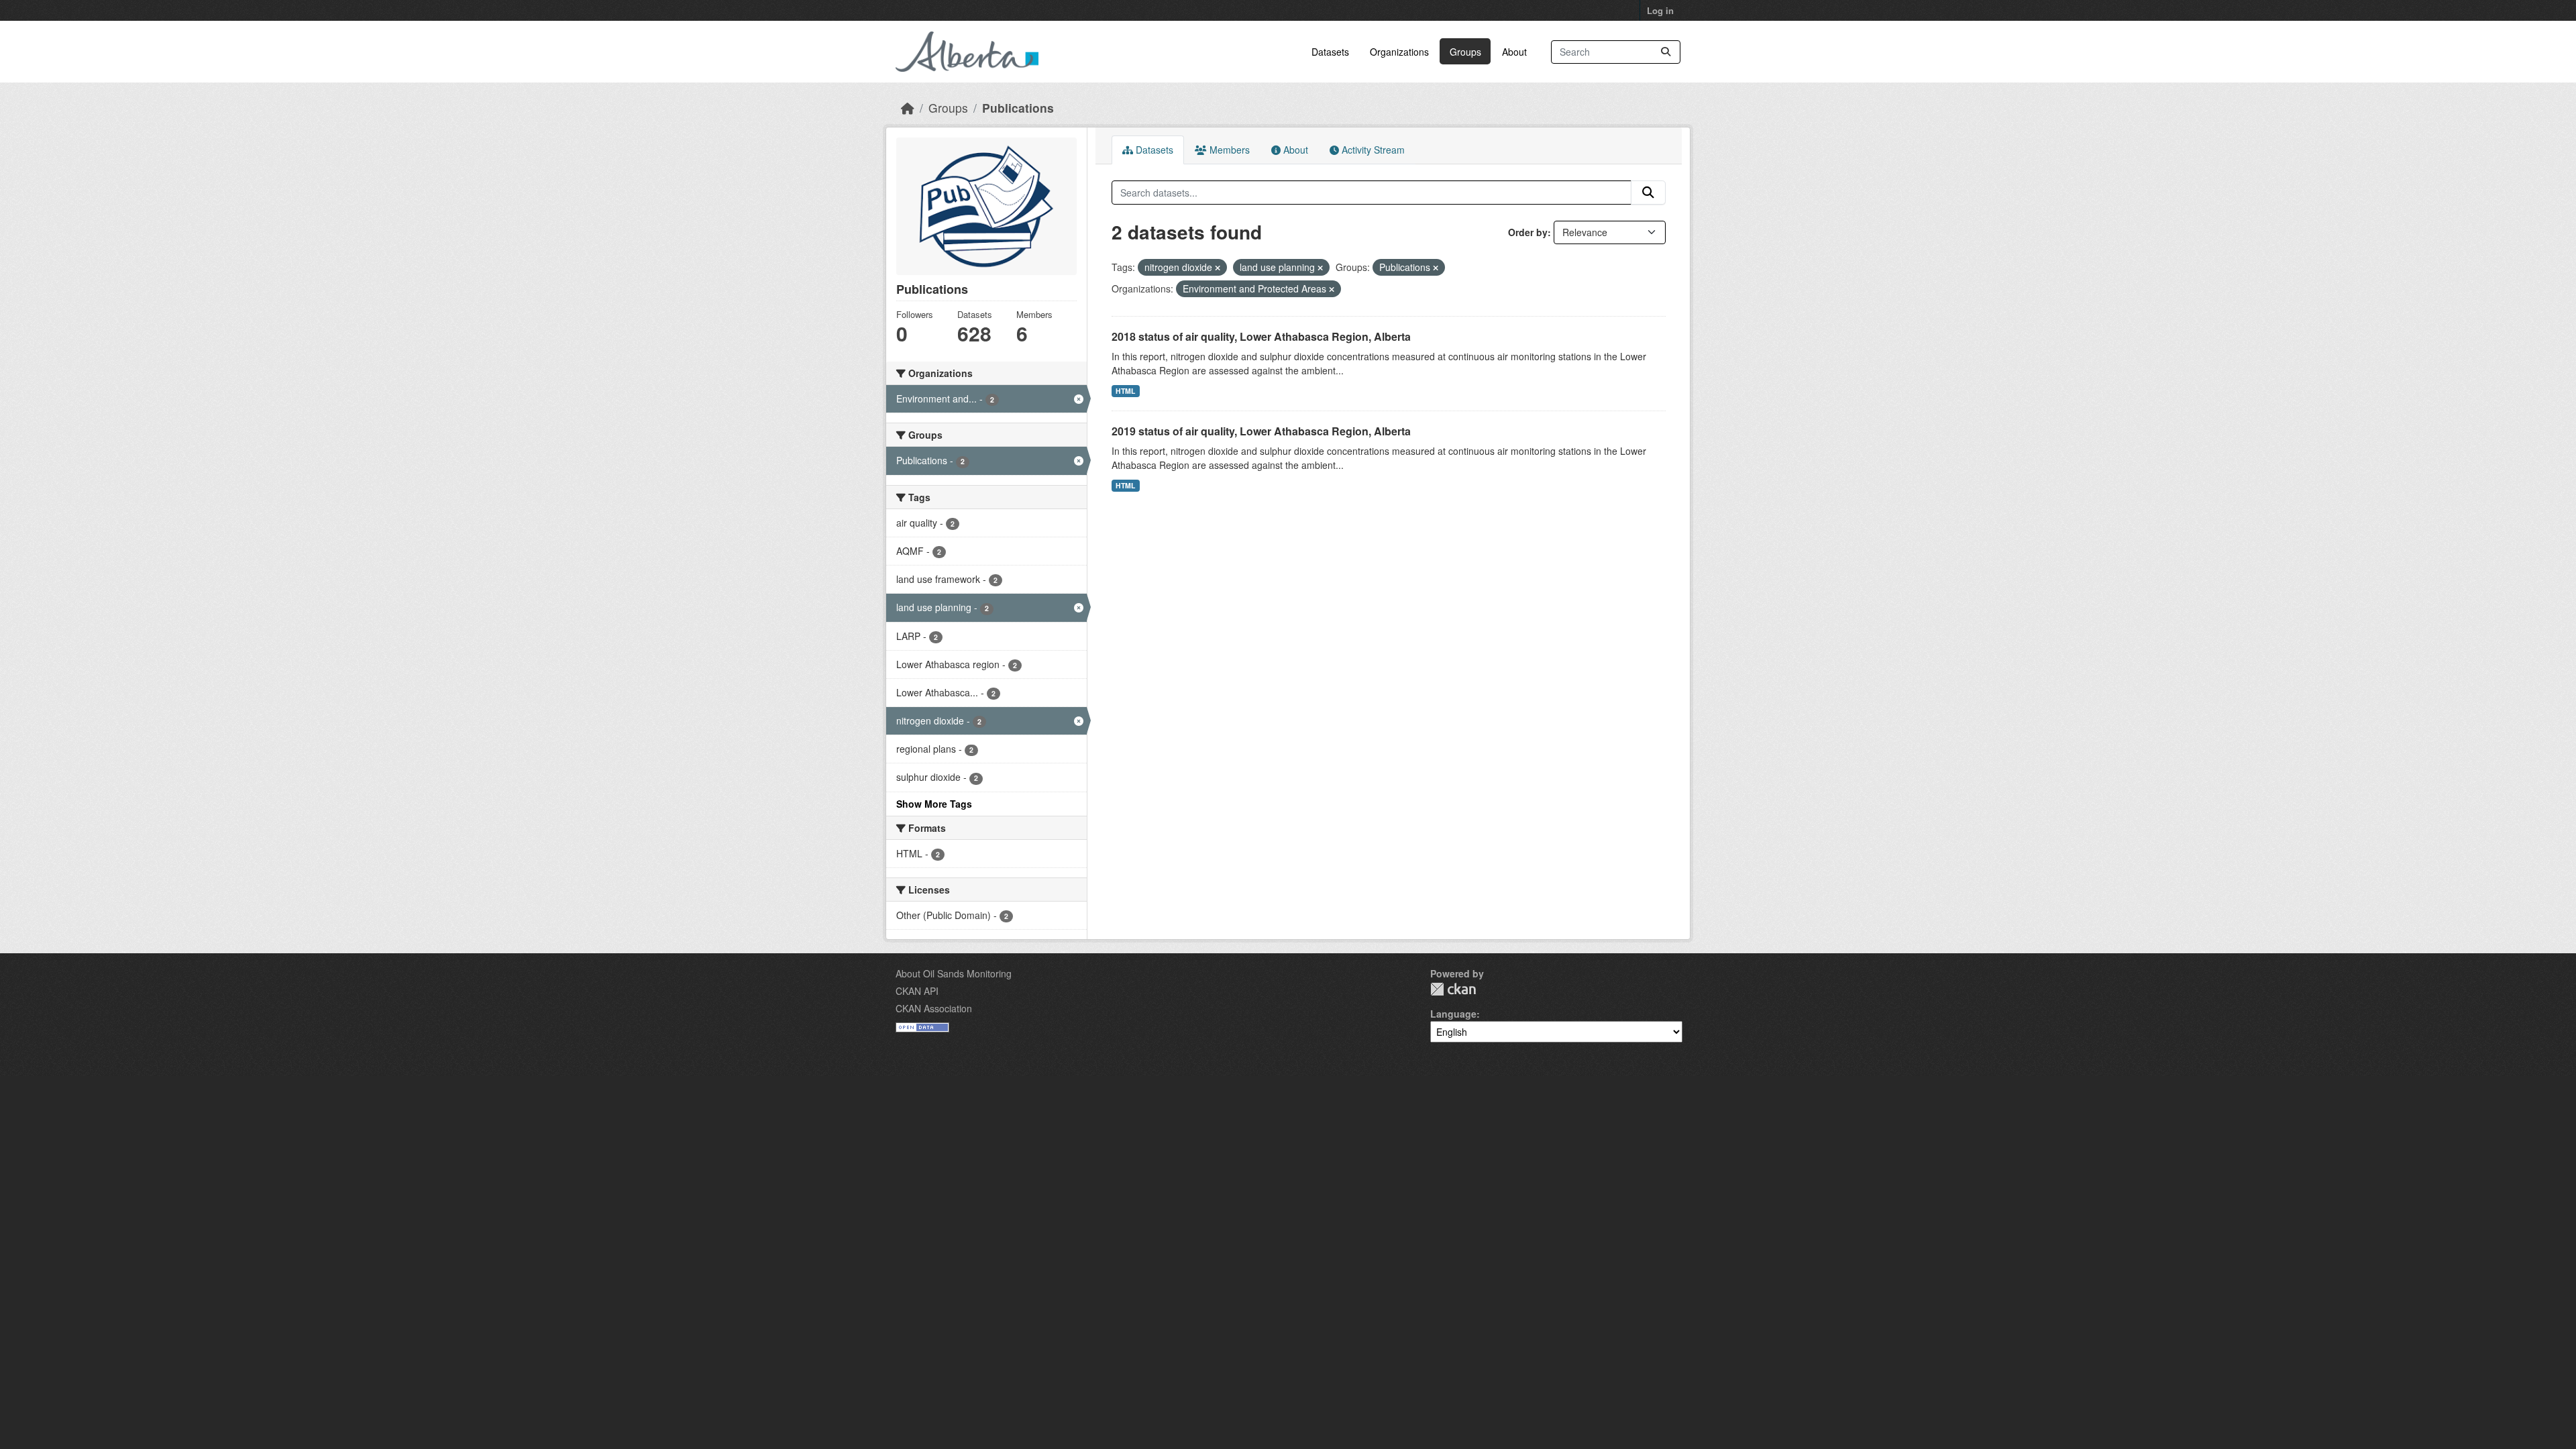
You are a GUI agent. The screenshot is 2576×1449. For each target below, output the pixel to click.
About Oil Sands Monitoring (954, 973)
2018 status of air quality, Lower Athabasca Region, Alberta (1261, 336)
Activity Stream (1372, 150)
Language (1453, 1014)
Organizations (1399, 52)
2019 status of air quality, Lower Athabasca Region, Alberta (1261, 431)
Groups (1465, 52)
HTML (1125, 391)
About (1514, 52)
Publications (1018, 108)
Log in (1660, 10)
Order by (1528, 232)
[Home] (908, 108)
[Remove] (1218, 268)
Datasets (1330, 52)
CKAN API (917, 991)
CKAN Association (934, 1008)
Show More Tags (934, 804)
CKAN (1453, 989)
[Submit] (1666, 52)
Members (1228, 150)
